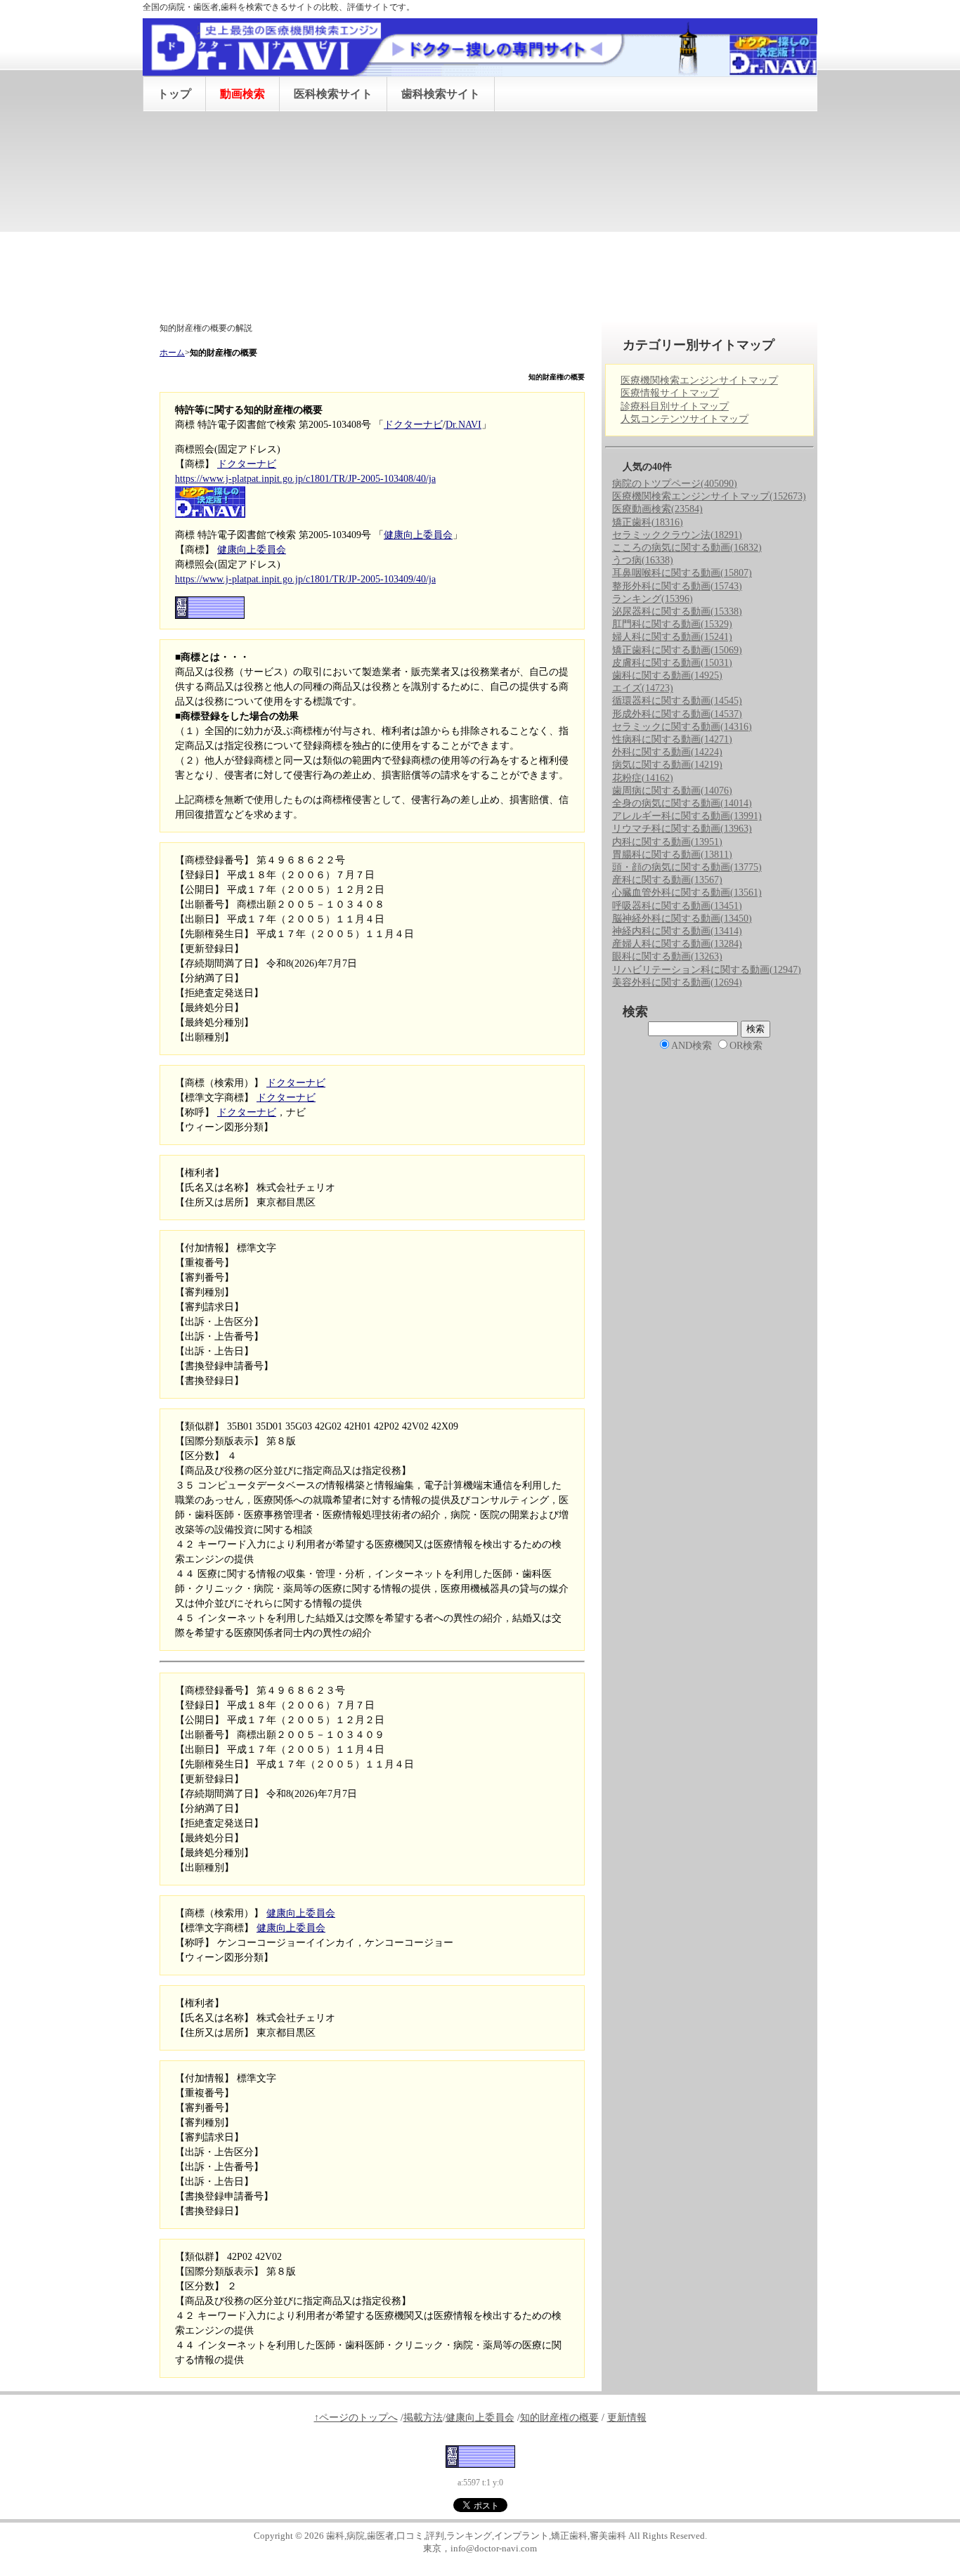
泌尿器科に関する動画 (677, 612)
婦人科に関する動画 (672, 637)
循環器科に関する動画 (677, 701)
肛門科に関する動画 (672, 624)
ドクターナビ (413, 425)
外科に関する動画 (667, 752)
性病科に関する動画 (672, 739)
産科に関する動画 (667, 880)
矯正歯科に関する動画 (677, 650)
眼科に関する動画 (667, 956)
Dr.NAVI (463, 425)
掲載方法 (423, 2418)
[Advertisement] (480, 217)
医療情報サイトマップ (670, 393)
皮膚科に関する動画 (672, 663)
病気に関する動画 (667, 765)
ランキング (653, 599)
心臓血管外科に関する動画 (687, 893)
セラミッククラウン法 (677, 535)
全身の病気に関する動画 (682, 803)
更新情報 (627, 2418)
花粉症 (643, 778)
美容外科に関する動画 (677, 982)
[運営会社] (480, 2456)
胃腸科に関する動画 (672, 855)
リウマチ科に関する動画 (682, 829)
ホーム (172, 353)
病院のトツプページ (675, 484)
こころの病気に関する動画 (687, 548)
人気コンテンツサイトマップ (685, 419)
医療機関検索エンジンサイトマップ (699, 380)
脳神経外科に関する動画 (682, 918)
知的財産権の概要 (559, 2418)
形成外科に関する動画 (677, 714)
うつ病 (643, 560)
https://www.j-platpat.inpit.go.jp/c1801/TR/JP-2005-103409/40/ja (305, 579)
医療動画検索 (657, 509)
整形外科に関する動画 (677, 586)
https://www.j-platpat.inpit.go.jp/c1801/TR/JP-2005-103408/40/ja (305, 479)
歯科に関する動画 (667, 675)
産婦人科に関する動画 (677, 944)
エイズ (643, 688)
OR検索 (746, 1046)
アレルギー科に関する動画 (687, 816)
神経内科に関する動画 (677, 931)
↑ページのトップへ (356, 2418)
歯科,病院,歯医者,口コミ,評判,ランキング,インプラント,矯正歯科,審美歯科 (476, 2536)
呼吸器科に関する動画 (677, 906)
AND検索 (692, 1046)
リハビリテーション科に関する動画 (707, 970)
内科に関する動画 (667, 842)
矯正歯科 (648, 522)
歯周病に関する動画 (672, 791)
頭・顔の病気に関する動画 (687, 867)
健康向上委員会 (418, 535)
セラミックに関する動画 (682, 727)
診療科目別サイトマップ (675, 406)
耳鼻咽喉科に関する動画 (682, 573)
